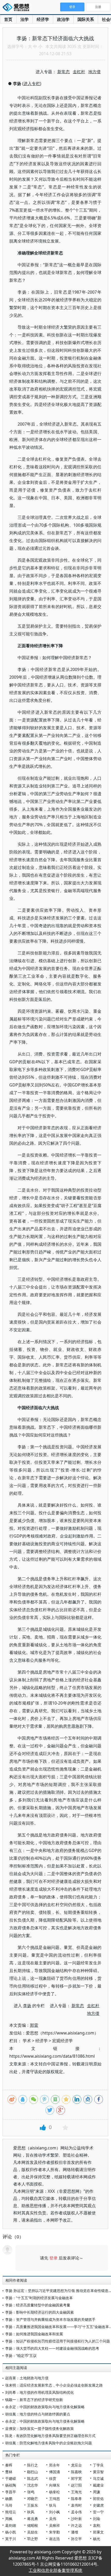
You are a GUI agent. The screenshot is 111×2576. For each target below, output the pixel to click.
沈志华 (33, 2485)
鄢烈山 (33, 2472)
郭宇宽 (76, 2478)
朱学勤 (54, 2532)
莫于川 (11, 2539)
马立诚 (98, 2478)
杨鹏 (9, 2499)
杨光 (97, 2539)
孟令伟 (76, 2512)
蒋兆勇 (33, 2519)
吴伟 (53, 2519)
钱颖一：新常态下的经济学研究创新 (34, 2400)
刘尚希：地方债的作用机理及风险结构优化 (39, 2392)
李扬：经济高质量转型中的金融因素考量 (38, 2305)
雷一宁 (98, 2512)
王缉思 (54, 2499)
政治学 (63, 19)
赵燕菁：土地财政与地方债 (27, 2378)
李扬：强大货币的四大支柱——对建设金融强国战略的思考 (52, 2348)
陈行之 (33, 2465)
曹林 (9, 2472)
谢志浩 (54, 2539)
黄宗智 (98, 2472)
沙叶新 (76, 2519)
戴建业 (98, 2485)
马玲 (9, 2505)
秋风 (31, 2512)
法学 (25, 19)
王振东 (33, 2505)
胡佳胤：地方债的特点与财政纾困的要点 (38, 2414)
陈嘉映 (76, 2472)
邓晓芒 (33, 2499)
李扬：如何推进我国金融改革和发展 (34, 2334)
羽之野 (33, 2539)
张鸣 (31, 2492)
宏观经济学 (62, 2041)
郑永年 (54, 2465)
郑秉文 (98, 2532)
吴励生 (33, 2532)
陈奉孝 (76, 2499)
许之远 (76, 2525)
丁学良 (98, 2465)
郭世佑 (98, 2499)
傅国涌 (54, 2472)
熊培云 (11, 2512)
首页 (8, 19)
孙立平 (76, 2539)
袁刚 (97, 2525)
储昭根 (33, 2525)
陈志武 (33, 2478)
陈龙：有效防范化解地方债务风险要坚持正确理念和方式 (50, 2436)
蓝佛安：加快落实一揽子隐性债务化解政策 (39, 2428)
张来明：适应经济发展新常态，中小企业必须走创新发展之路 (54, 2385)
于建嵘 (11, 2478)
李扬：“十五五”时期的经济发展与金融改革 (39, 2298)
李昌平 (11, 2492)
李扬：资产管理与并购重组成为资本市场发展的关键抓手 (50, 2319)
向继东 (54, 2485)
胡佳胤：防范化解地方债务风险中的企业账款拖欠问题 (49, 2443)
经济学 (43, 19)
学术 (27, 2041)
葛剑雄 (11, 2525)
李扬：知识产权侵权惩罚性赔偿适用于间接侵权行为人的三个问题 (58, 2341)
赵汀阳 (76, 2485)
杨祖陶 (11, 2485)
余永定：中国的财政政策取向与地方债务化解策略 (45, 2407)
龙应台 (76, 2465)
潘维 (75, 2532)
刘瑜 (97, 2519)
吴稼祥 (54, 2525)
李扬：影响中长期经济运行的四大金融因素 (39, 2312)
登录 (53, 2258)
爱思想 (17, 8)
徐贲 (53, 2478)
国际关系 (86, 19)
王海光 (76, 2492)
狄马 (53, 2505)
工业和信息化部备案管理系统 (55, 2570)
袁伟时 (76, 2505)
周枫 (9, 2519)
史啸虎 (98, 2505)
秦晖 (9, 2465)
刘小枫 (54, 2512)
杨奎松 (54, 2492)
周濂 (97, 2492)
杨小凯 (11, 2532)
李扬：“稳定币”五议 (21, 2355)
